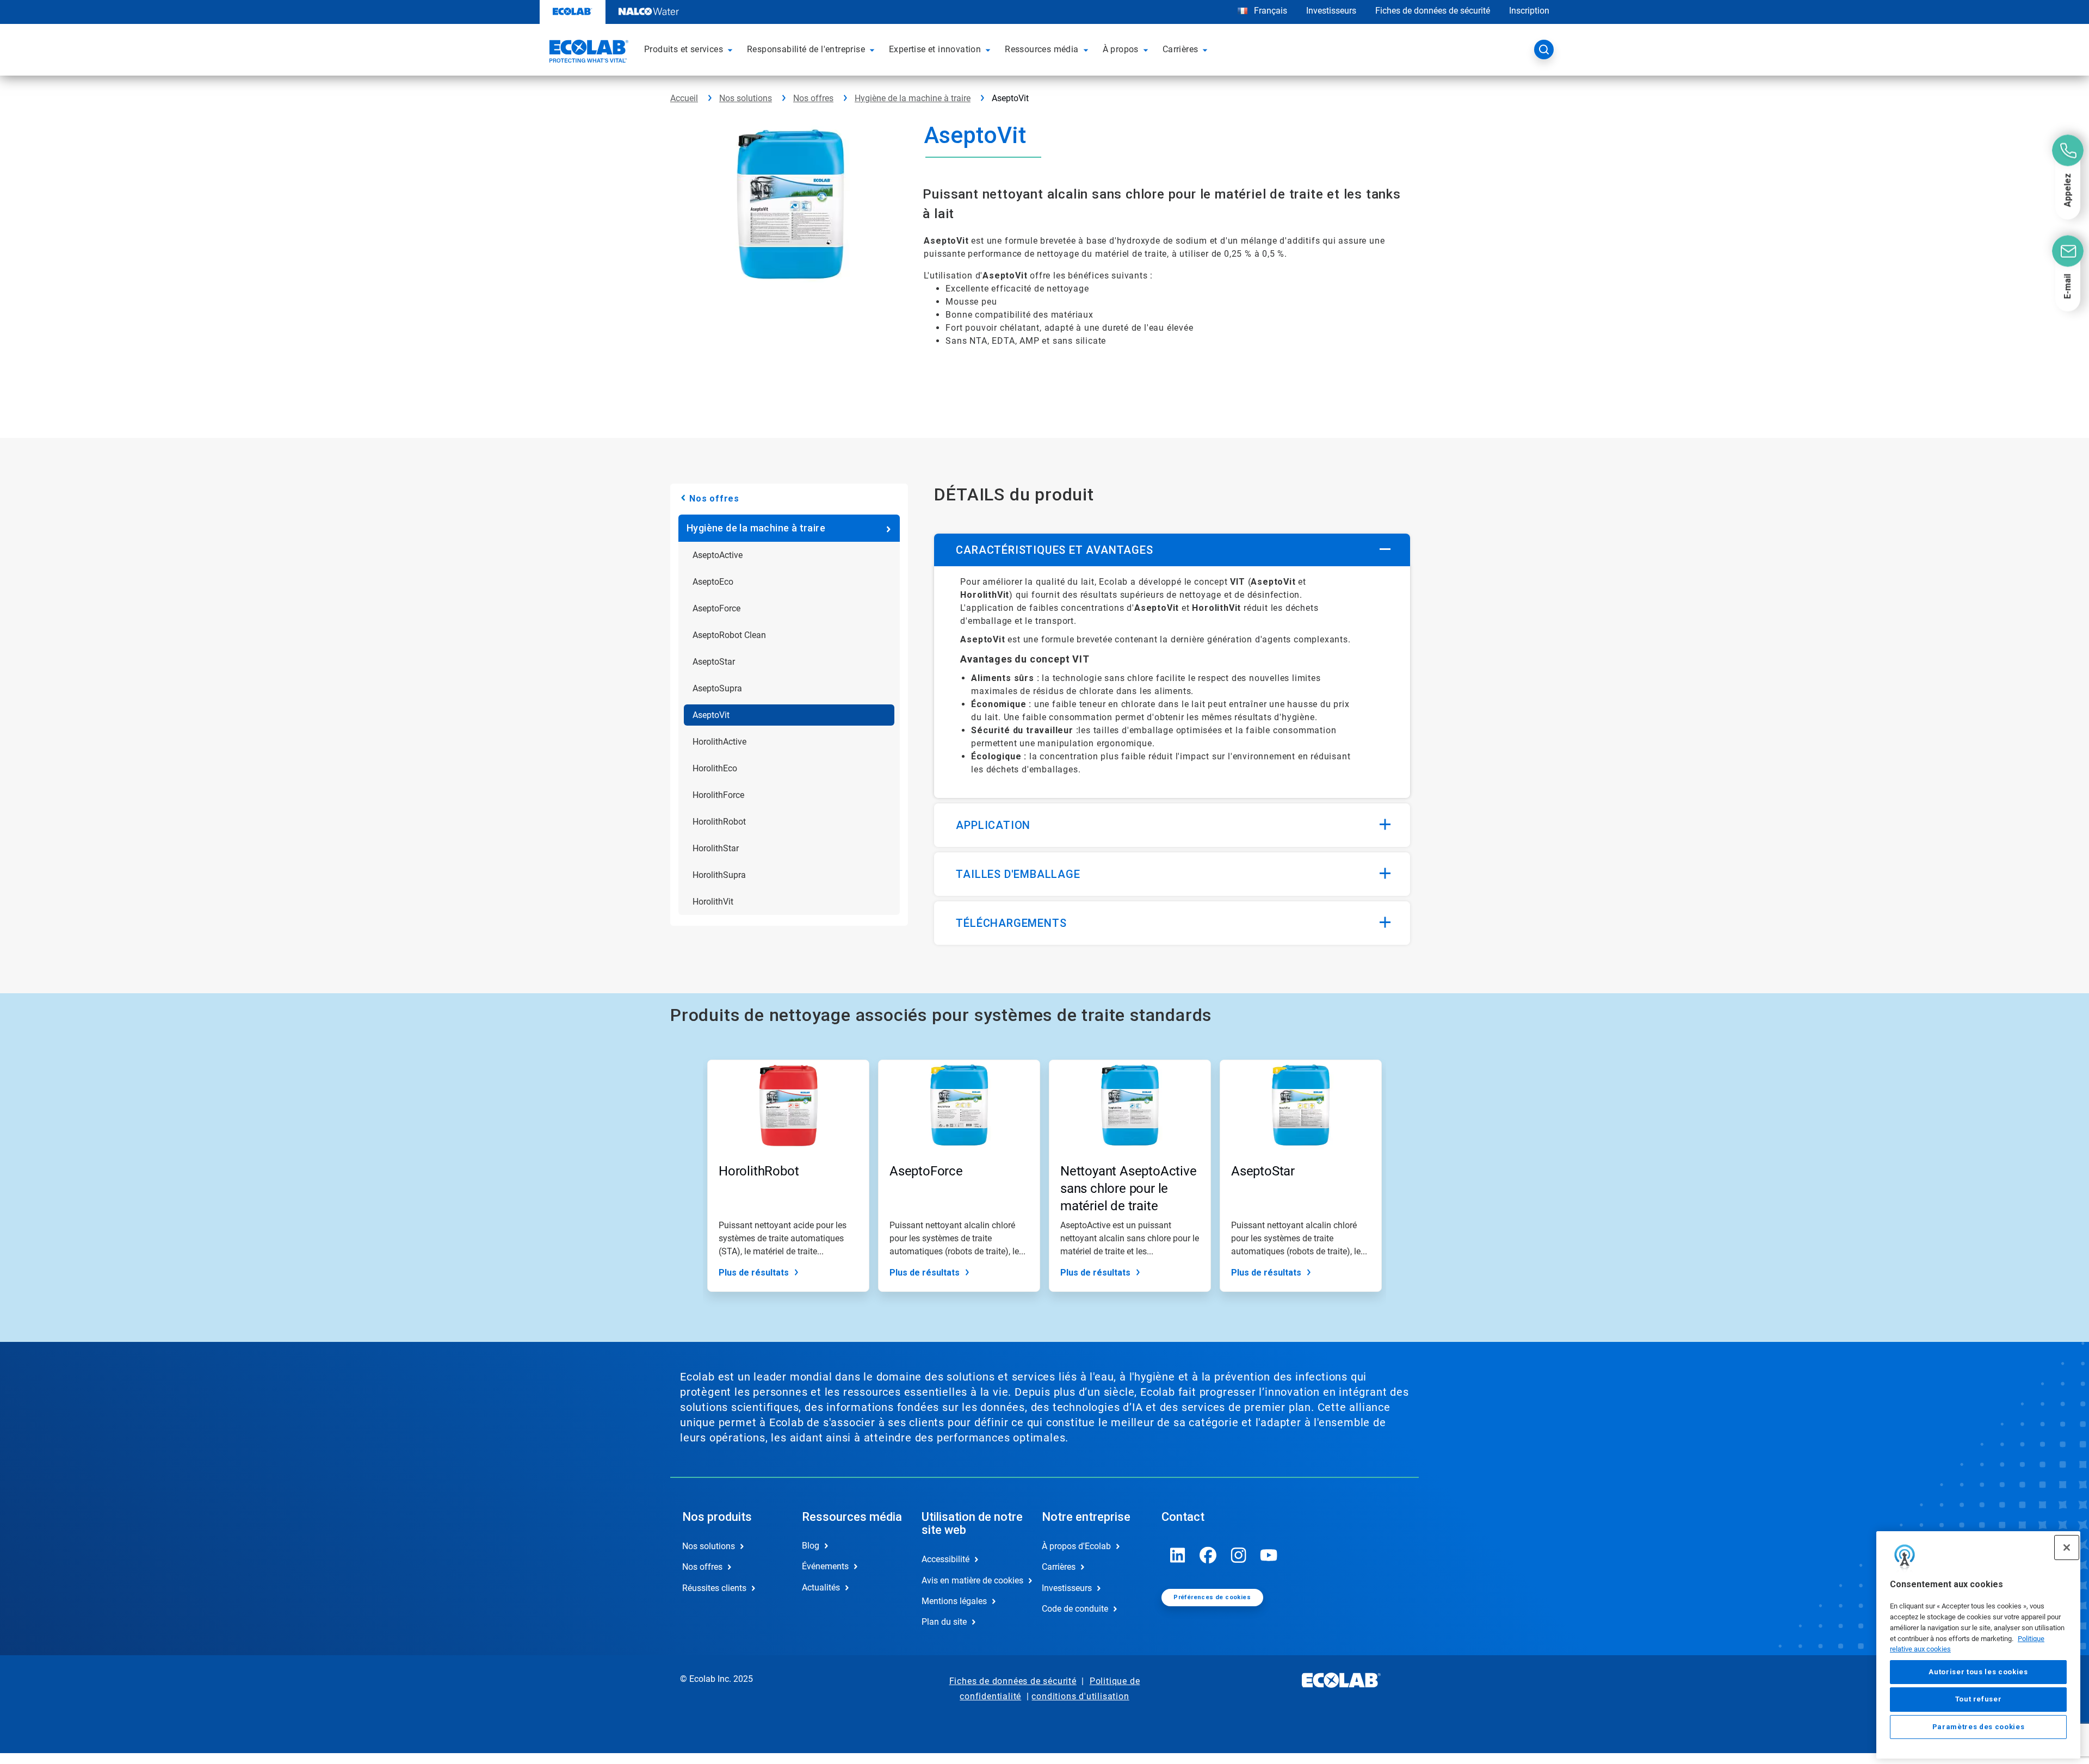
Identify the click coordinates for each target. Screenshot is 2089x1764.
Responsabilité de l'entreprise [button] (806, 49)
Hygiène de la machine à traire (913, 98)
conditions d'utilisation (1080, 1696)
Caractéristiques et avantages (1054, 550)
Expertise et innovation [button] (935, 49)
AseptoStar (714, 662)
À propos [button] (1121, 49)
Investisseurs (1331, 11)
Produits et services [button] (684, 49)
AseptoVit (711, 715)
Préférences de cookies (1212, 1597)
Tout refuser (1979, 1699)
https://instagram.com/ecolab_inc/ (1239, 1555)
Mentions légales (954, 1601)
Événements (825, 1566)
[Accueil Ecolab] (588, 53)
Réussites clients (714, 1588)
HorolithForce (718, 795)
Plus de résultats (754, 1273)
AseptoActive (718, 555)
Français (1271, 11)
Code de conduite (1075, 1609)
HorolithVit (713, 902)
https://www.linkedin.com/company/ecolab (1178, 1555)
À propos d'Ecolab (1076, 1546)
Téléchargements (1011, 923)
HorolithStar (716, 848)
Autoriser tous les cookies (1978, 1672)
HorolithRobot (719, 822)
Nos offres (813, 98)
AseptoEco (713, 582)
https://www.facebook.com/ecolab (1208, 1555)
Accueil (684, 98)
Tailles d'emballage (1018, 874)
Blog (811, 1546)
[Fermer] (2067, 1548)
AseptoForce (716, 608)
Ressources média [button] (1042, 49)
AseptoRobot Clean (729, 635)
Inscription (1529, 11)
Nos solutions (746, 98)
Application (993, 825)
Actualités (821, 1587)
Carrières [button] (1181, 49)
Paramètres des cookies (1978, 1727)
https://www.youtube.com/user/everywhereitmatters (1269, 1555)
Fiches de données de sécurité (1433, 11)
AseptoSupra (717, 688)
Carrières (1059, 1567)
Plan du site (944, 1622)
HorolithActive (719, 742)
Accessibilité (945, 1559)
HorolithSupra (719, 875)
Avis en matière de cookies (970, 1580)
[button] (732, 49)
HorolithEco (715, 768)
